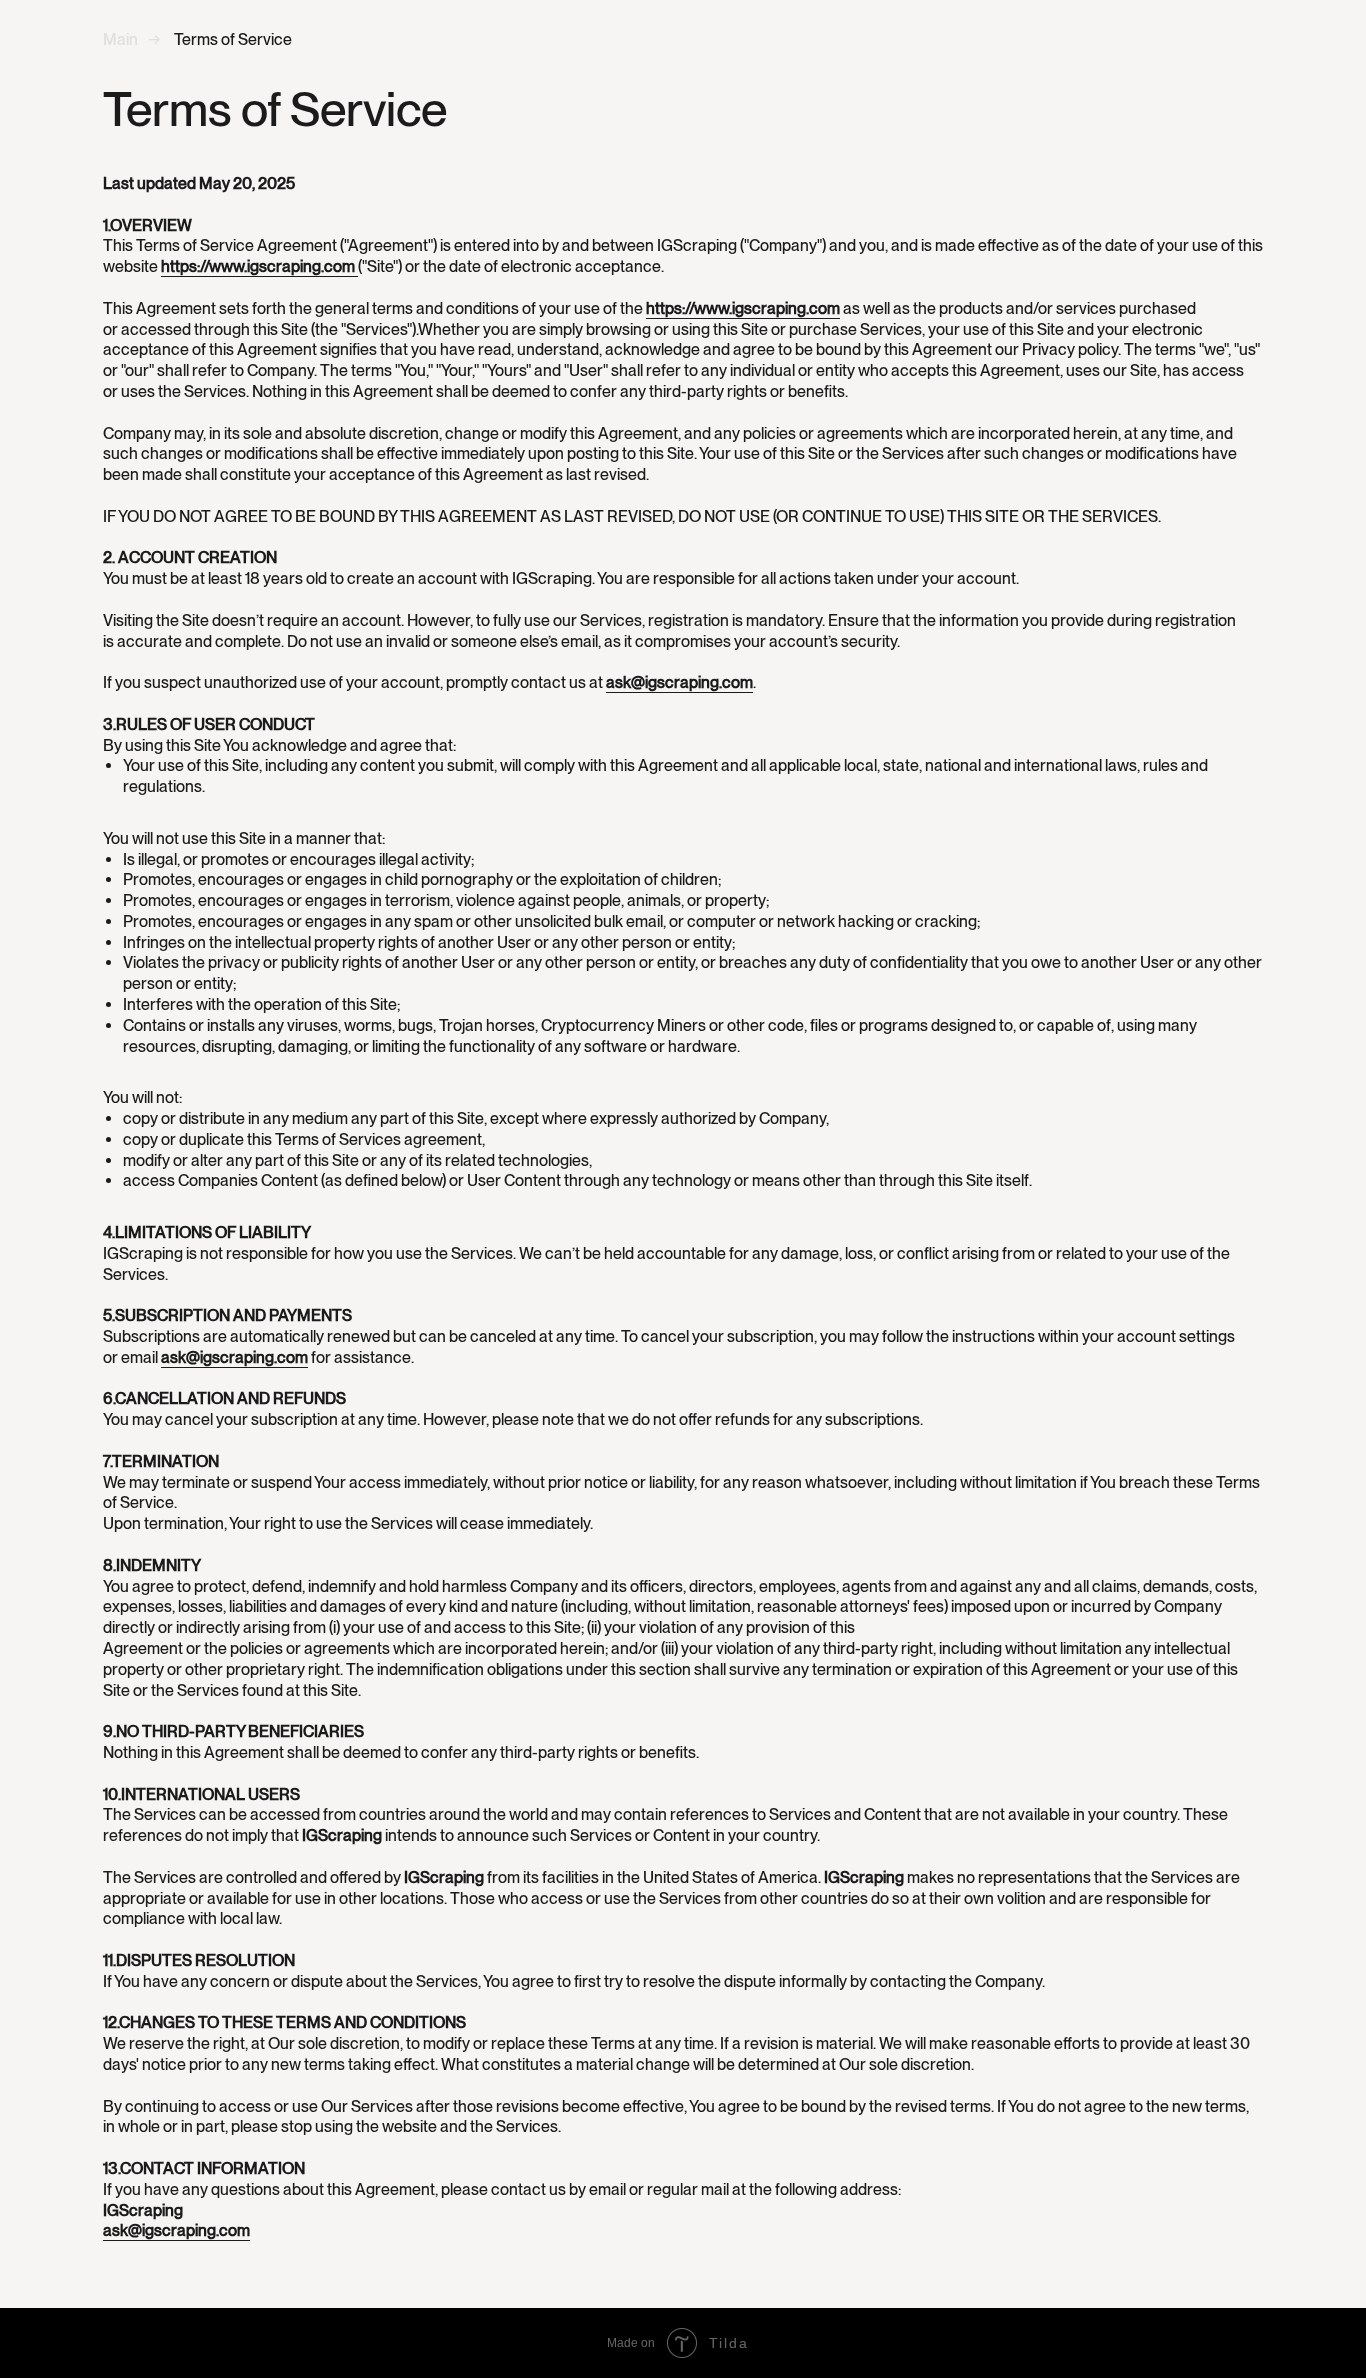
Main (120, 39)
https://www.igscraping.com (259, 266)
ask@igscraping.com (679, 682)
